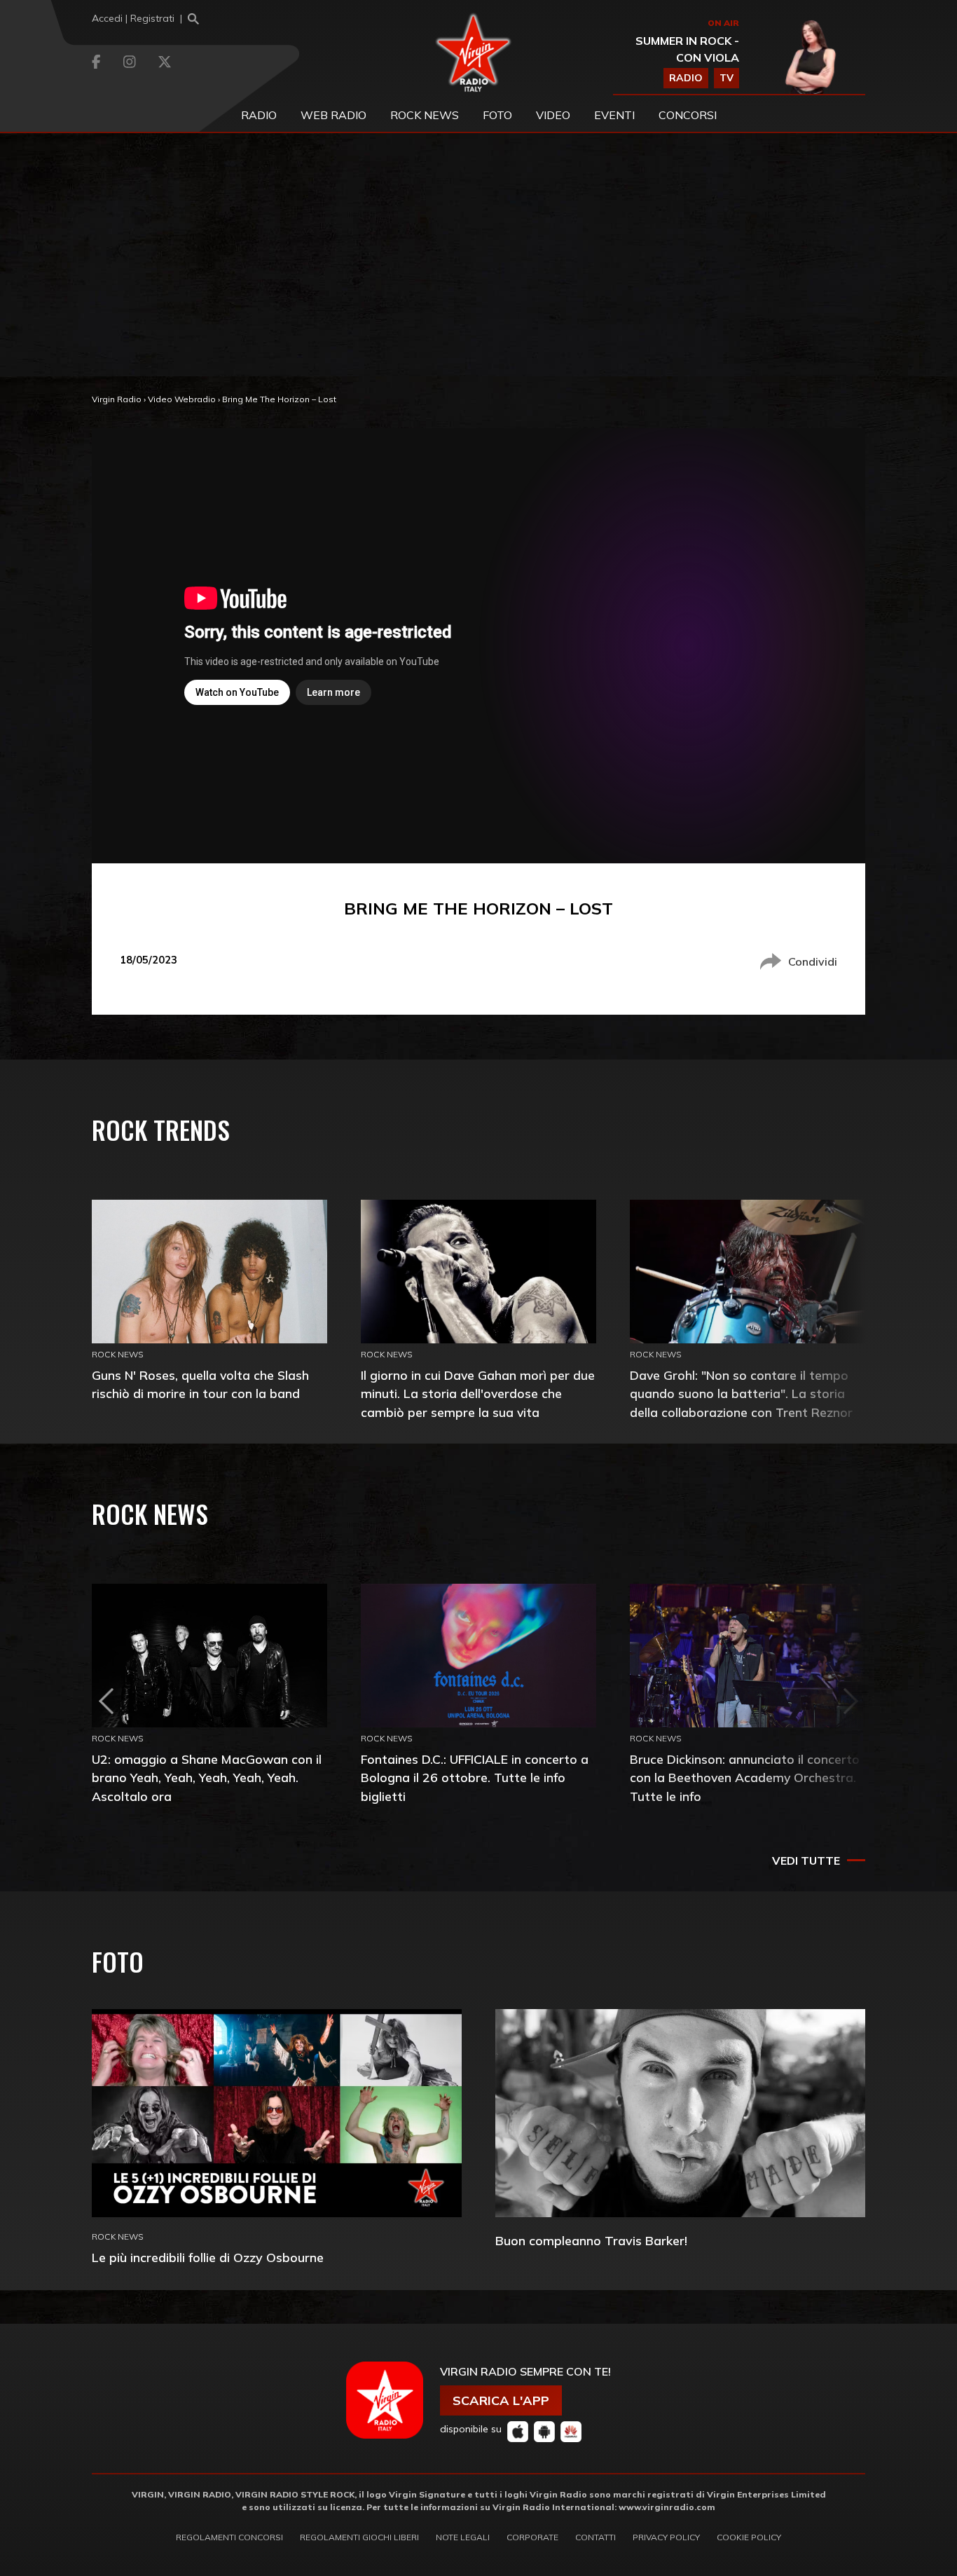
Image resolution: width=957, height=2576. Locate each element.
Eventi (614, 115)
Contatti (595, 2537)
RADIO (686, 78)
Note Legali (463, 2537)
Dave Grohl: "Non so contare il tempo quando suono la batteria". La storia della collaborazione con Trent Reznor (741, 1393)
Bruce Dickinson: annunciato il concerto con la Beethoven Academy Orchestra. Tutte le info (745, 1777)
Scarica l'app (501, 2400)
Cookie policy (749, 2537)
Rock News (425, 115)
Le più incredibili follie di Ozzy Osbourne (208, 2258)
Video (553, 115)
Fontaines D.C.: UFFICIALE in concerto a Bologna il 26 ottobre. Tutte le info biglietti (475, 1777)
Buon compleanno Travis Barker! (591, 2241)
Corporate (532, 2537)
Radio (259, 115)
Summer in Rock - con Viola (687, 49)
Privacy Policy (666, 2537)
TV (727, 78)
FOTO (497, 115)
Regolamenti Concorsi (229, 2537)
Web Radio (333, 115)
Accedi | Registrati (133, 18)
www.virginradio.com (667, 2507)
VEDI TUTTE (806, 1861)
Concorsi (688, 115)
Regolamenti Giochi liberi (359, 2537)
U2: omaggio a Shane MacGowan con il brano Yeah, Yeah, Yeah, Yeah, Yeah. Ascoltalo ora (207, 1777)
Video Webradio (182, 399)
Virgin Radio (117, 399)
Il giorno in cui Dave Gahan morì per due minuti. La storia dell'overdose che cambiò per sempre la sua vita (478, 1393)
